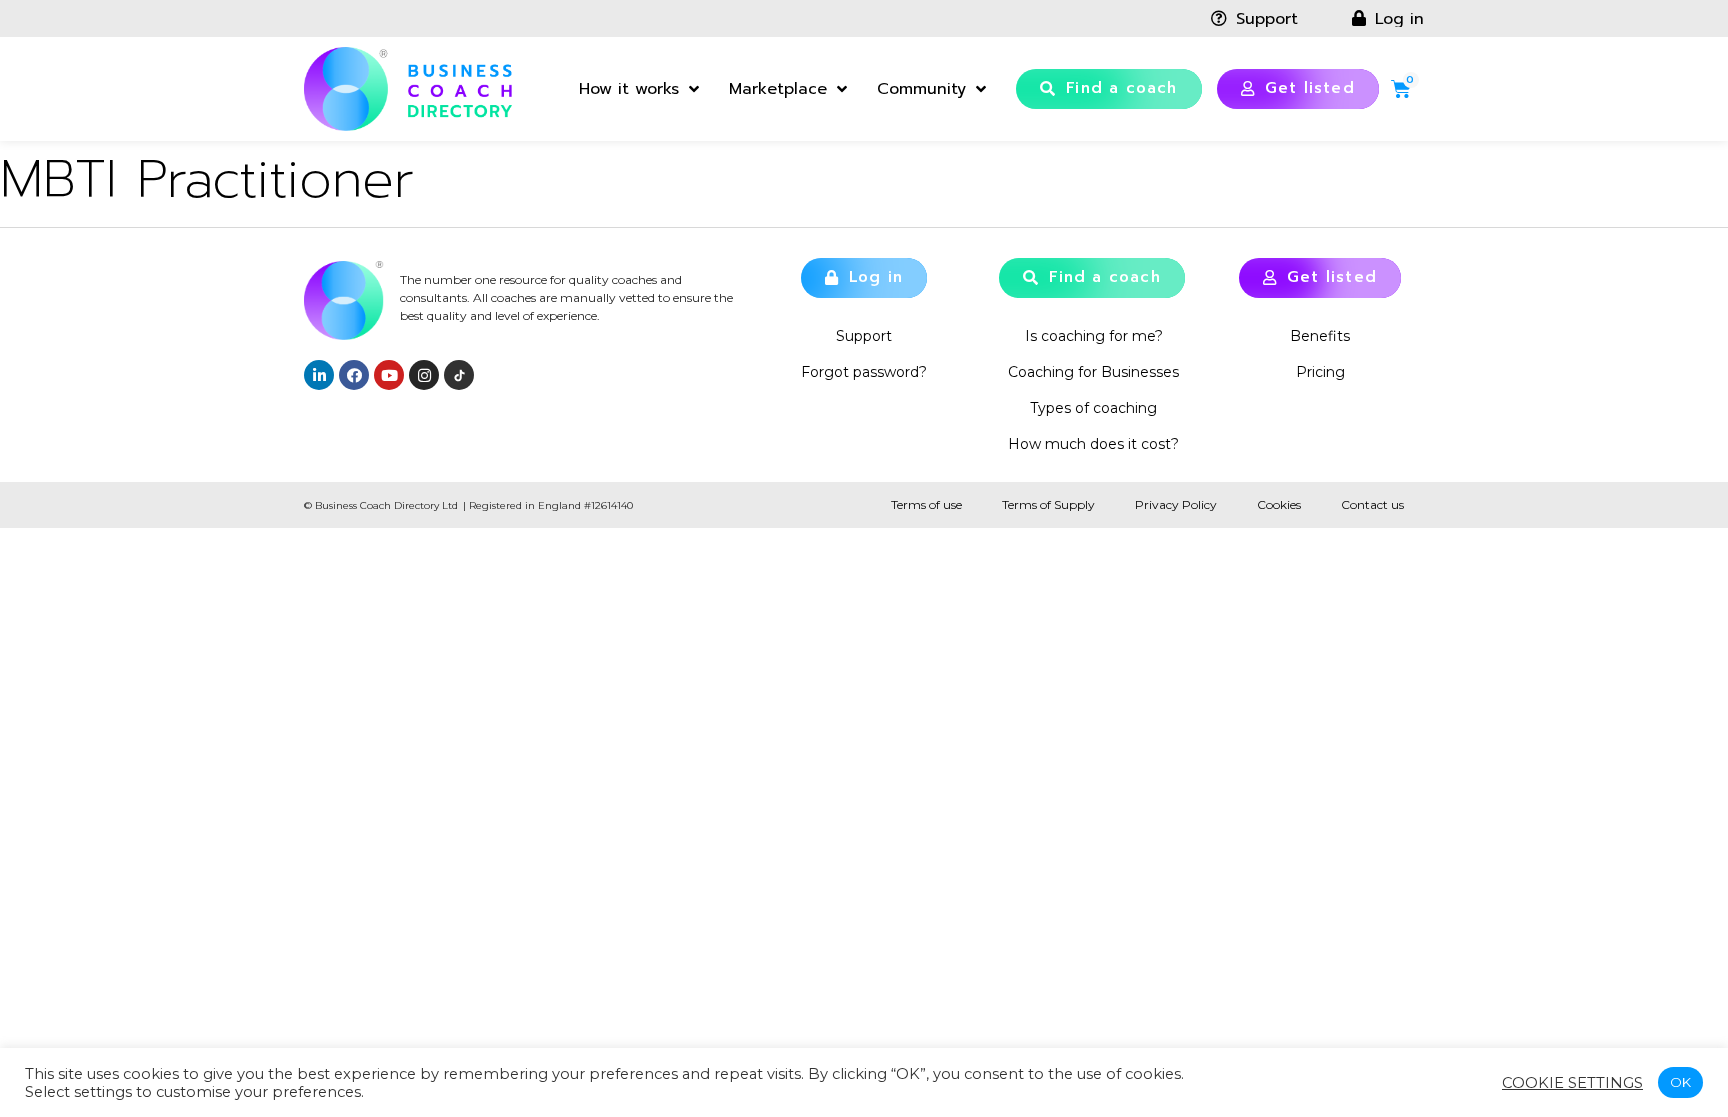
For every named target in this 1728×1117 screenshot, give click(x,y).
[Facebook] (354, 375)
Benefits (1320, 336)
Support (864, 336)
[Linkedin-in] (319, 375)
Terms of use (926, 504)
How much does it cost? (1093, 444)
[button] (1109, 89)
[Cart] (1401, 89)
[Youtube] (389, 375)
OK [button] (1680, 1082)
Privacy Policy (1176, 504)
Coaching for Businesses (1093, 372)
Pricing (1320, 372)
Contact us (1372, 504)
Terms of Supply (1048, 504)
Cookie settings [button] (1572, 1083)
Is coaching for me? (1094, 336)
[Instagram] (424, 375)
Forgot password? (864, 372)
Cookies (1279, 504)
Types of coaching (1093, 408)
